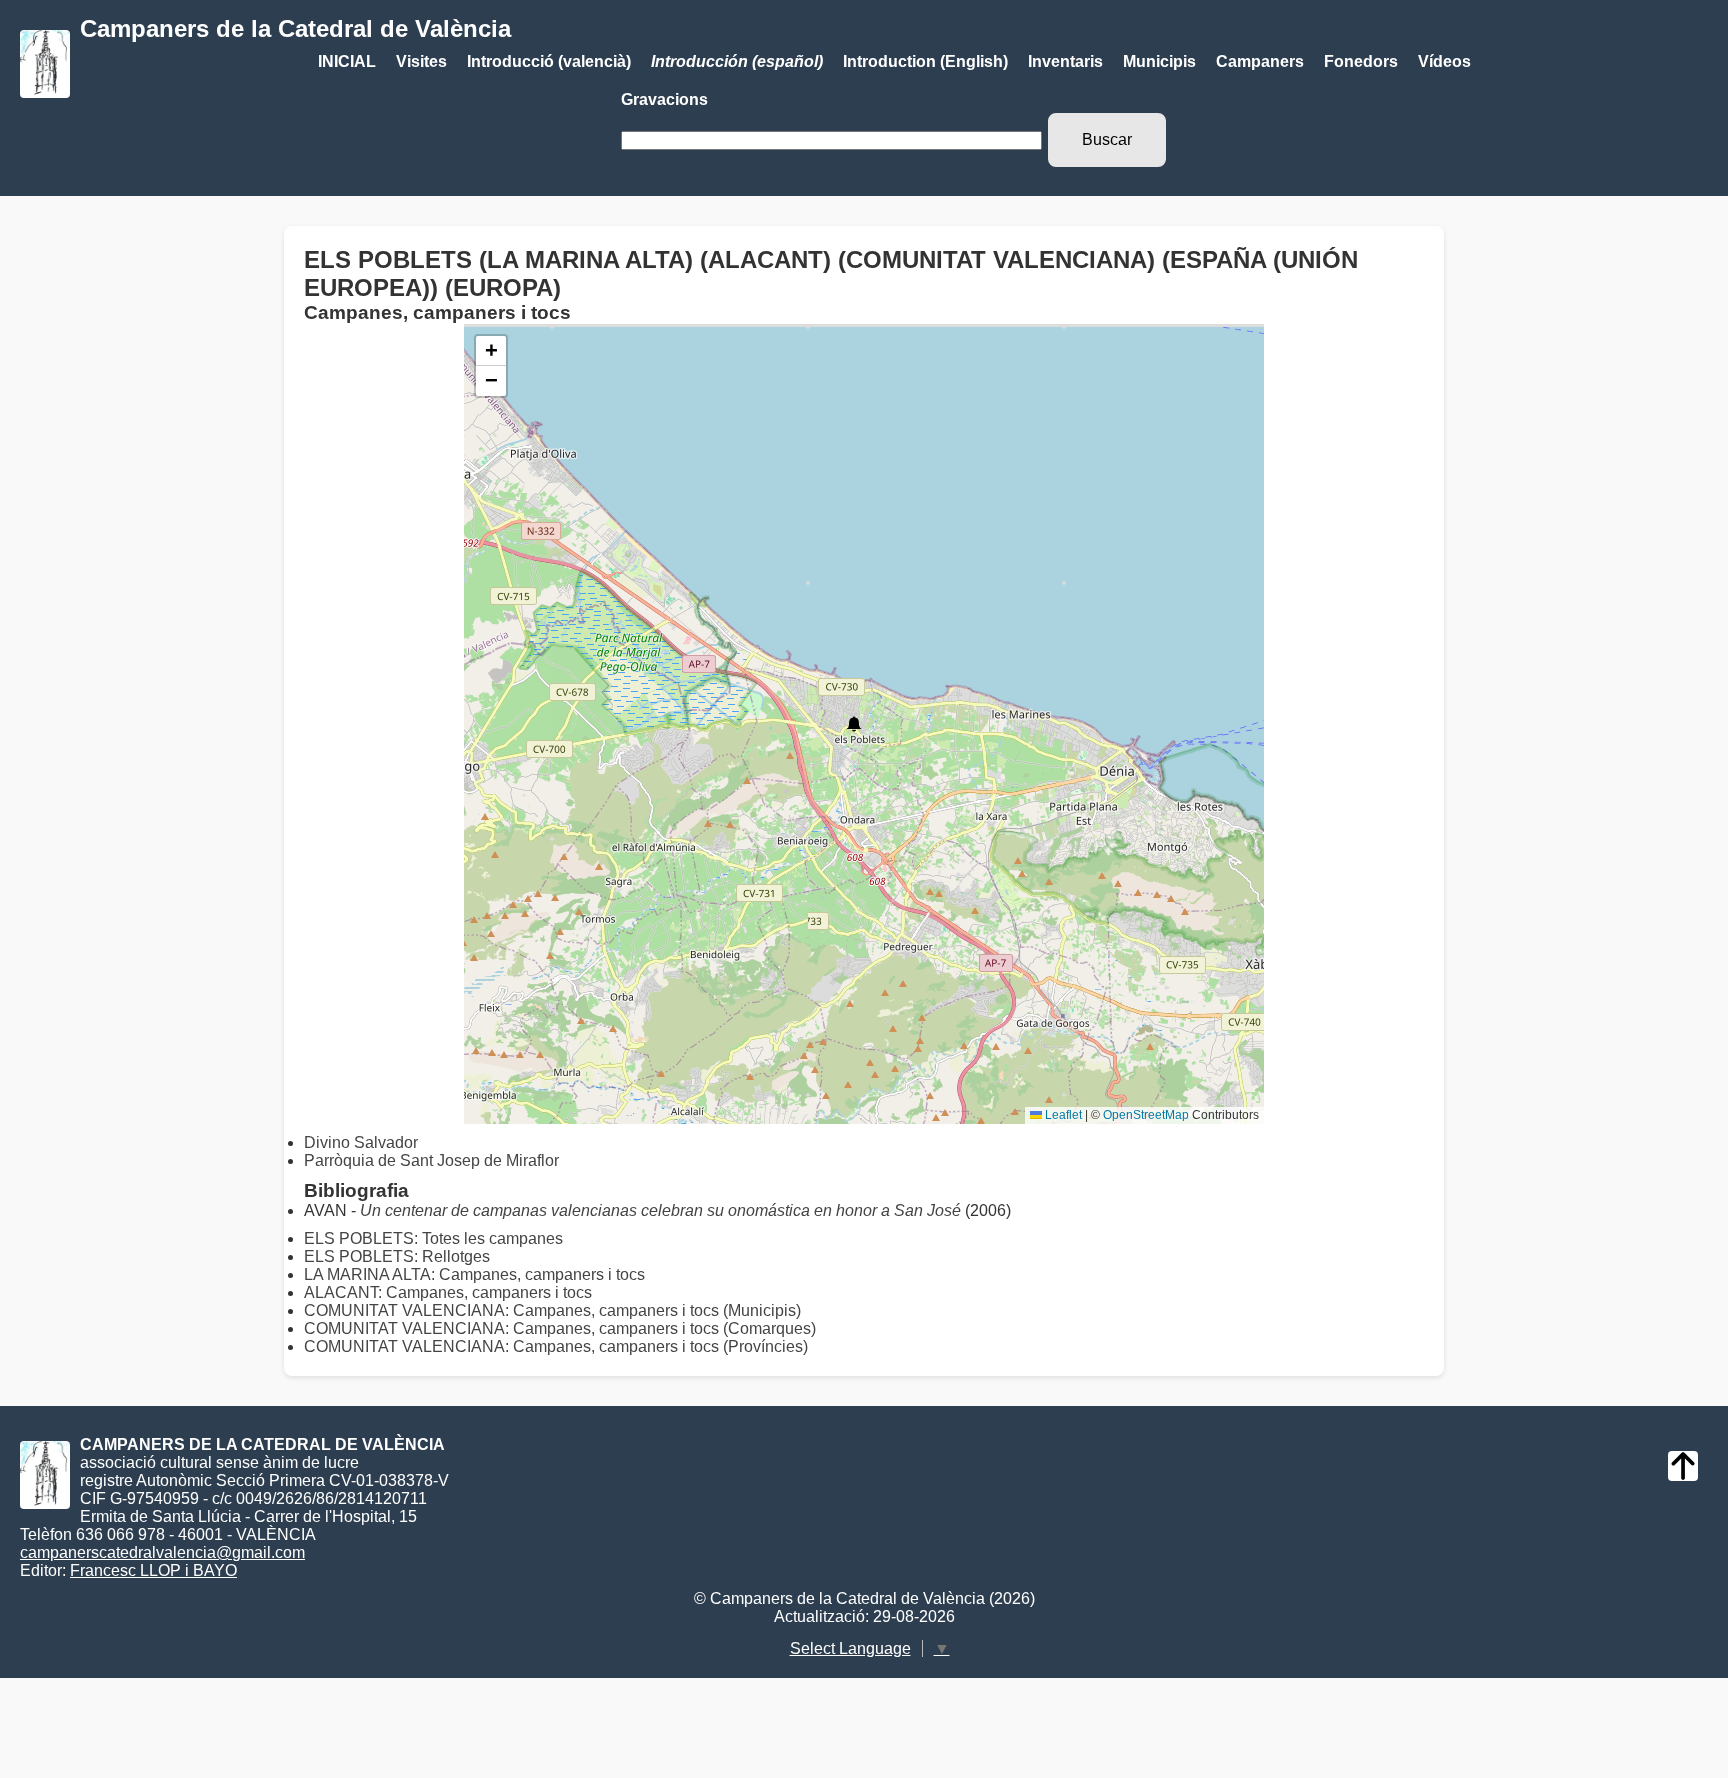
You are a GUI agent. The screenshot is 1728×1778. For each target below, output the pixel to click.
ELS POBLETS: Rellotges (397, 1256)
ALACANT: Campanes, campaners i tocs (448, 1292)
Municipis (1159, 61)
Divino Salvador (361, 1142)
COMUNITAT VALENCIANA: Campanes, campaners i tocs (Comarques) (560, 1328)
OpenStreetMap (1146, 1115)
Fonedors (1361, 61)
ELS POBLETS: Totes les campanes (433, 1238)
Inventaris (1065, 61)
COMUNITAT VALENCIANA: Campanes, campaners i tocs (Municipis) (552, 1310)
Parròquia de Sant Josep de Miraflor (431, 1160)
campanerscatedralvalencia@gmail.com (162, 1552)
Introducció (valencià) (549, 61)
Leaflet (1062, 1115)
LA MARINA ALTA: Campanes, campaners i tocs (474, 1274)
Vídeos (1444, 61)
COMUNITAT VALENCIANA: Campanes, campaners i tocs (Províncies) (556, 1346)
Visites (421, 61)
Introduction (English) (925, 61)
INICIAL (347, 61)
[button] (854, 724)
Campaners (1260, 61)
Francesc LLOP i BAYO (153, 1570)
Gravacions (664, 99)
